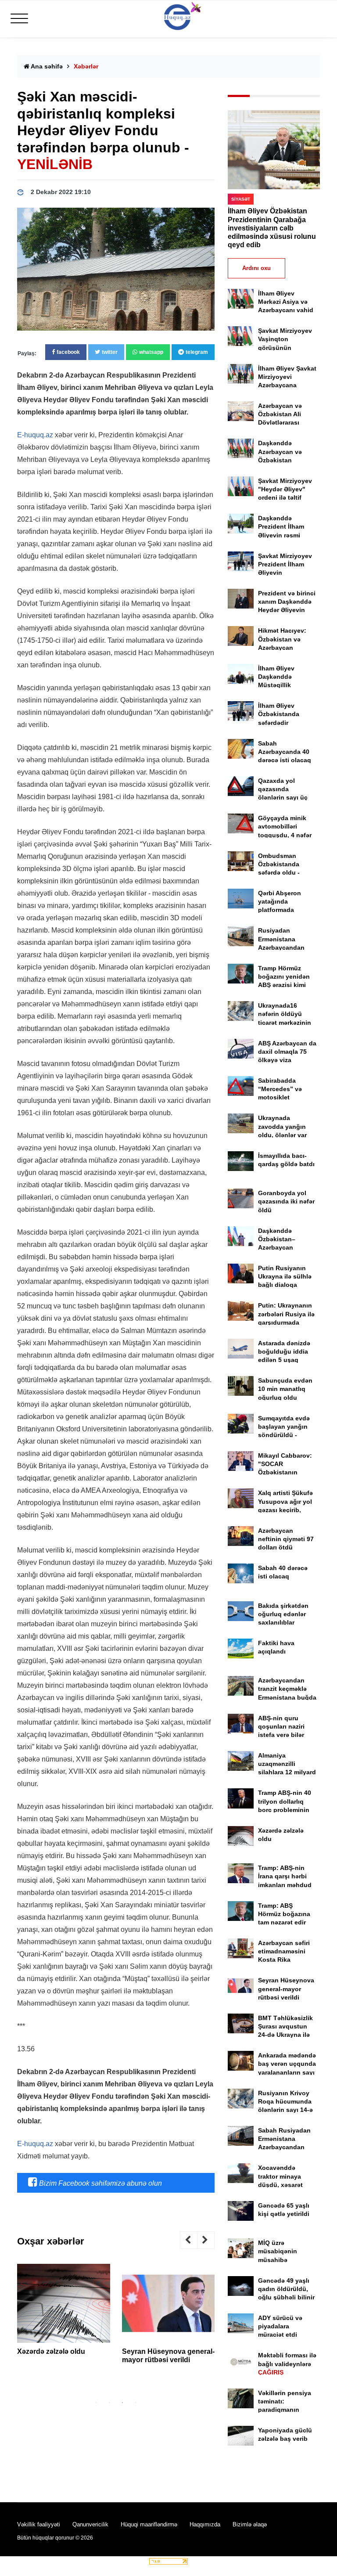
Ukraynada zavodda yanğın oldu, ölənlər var (282, 1126)
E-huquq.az (35, 435)
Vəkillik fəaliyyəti (39, 2524)
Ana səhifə (46, 66)
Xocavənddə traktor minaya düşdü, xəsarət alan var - (280, 2185)
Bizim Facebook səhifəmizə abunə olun (100, 2183)
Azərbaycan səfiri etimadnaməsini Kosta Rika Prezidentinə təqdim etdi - (287, 1960)
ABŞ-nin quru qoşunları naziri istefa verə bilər (281, 1726)
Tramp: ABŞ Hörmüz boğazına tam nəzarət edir (284, 1914)
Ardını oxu (256, 268)
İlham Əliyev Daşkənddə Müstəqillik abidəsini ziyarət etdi (283, 685)
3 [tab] (122, 2403)
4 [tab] (136, 2403)
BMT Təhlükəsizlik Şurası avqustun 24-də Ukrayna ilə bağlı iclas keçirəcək (285, 2035)
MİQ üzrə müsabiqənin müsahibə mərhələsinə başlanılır (278, 2260)
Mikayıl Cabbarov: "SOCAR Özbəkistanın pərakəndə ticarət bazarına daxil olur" (287, 1472)
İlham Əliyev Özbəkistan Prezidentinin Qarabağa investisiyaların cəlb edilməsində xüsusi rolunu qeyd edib (272, 228)
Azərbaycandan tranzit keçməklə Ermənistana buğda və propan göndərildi (287, 1697)
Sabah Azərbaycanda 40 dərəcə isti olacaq (285, 752)
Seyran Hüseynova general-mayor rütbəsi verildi (286, 1989)
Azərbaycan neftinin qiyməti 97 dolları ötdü (286, 1539)
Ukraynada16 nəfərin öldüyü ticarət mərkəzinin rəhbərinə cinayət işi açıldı (285, 1022)
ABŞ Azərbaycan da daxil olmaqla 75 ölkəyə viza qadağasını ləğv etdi (287, 1060)
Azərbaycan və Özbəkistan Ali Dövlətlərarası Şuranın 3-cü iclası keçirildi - (286, 423)
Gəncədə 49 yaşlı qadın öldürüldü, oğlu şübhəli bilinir (286, 2289)
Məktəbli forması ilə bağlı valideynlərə (287, 2363)
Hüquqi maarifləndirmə (149, 2524)
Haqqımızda (205, 2524)
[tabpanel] (64, 2313)
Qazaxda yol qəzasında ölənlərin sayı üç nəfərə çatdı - (283, 798)
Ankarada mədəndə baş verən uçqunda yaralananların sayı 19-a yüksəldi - (287, 2072)
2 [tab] (109, 2403)
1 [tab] (96, 2403)
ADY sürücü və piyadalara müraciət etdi (280, 2326)
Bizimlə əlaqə (250, 2524)
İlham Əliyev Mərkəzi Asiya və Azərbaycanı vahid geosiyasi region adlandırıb (286, 310)
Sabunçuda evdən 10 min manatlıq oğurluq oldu (285, 1389)
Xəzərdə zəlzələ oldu (51, 2351)
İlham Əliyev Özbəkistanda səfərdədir (279, 714)
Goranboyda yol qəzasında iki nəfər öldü (286, 1201)
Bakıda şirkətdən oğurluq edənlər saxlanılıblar (283, 1614)
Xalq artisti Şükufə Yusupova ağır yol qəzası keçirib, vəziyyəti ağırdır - (285, 1510)
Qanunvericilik (90, 2524)
